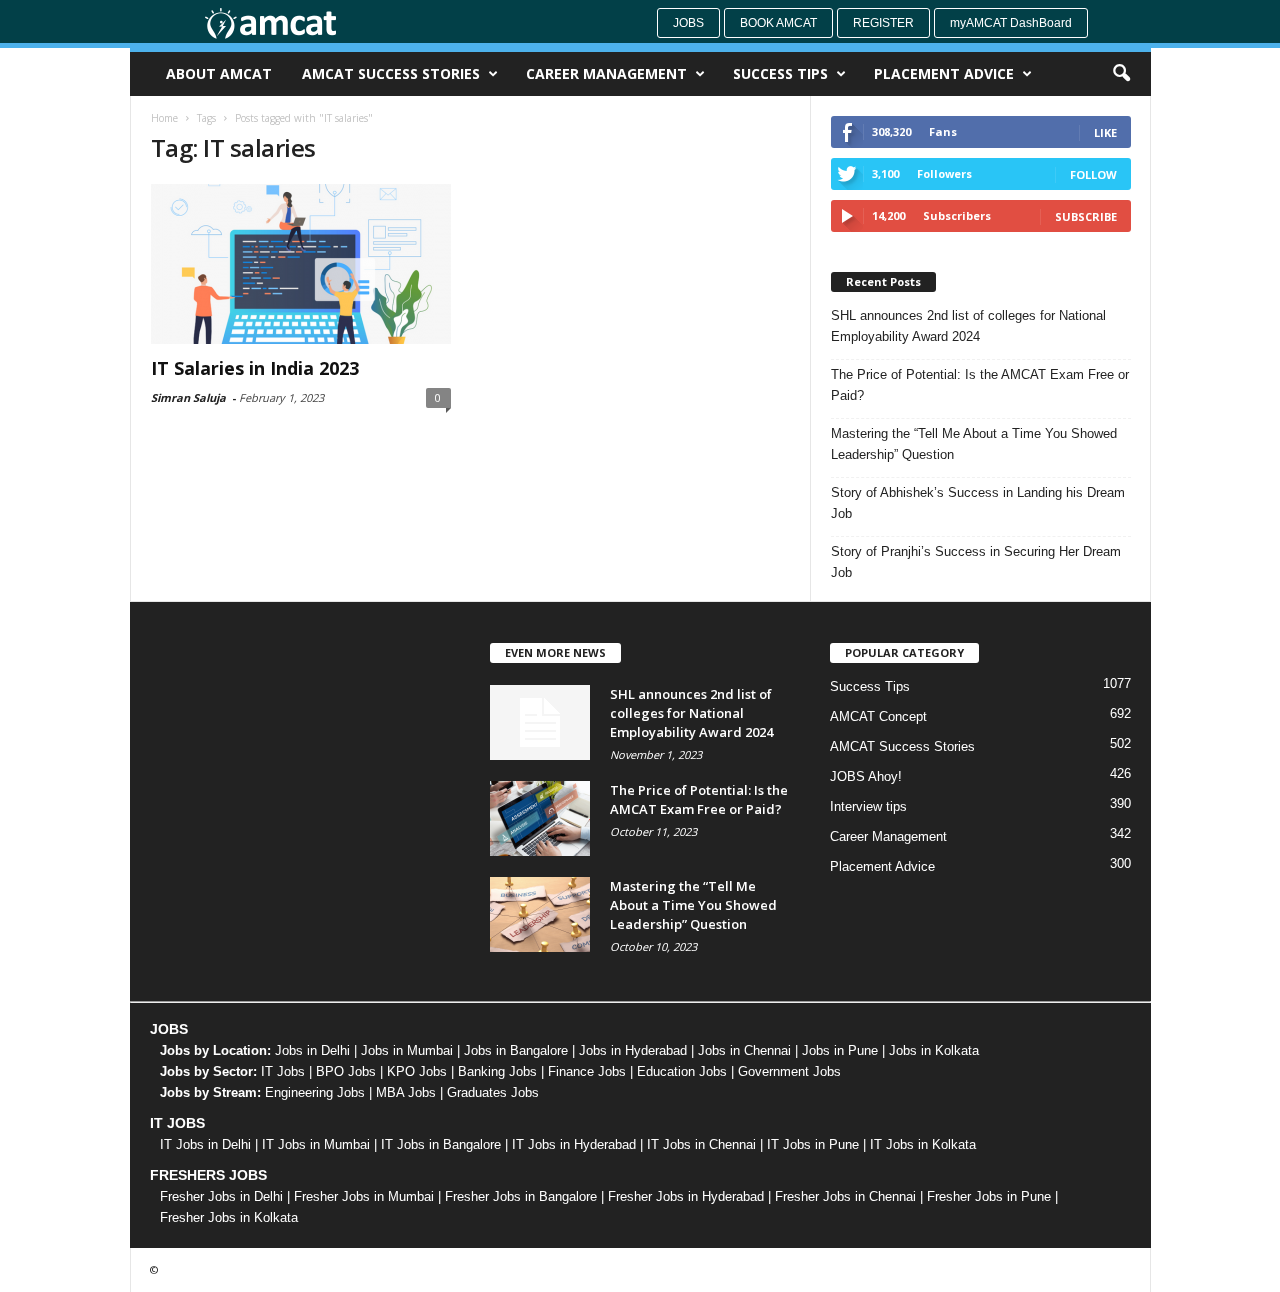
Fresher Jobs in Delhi (221, 1196)
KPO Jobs (417, 1071)
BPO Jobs (346, 1071)
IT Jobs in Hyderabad (574, 1144)
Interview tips (868, 806)
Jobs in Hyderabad (633, 1050)
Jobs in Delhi (312, 1050)
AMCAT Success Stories (391, 73)
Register (883, 23)
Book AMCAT (778, 23)
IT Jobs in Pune (813, 1144)
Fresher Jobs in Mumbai (364, 1196)
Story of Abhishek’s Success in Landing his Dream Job (978, 503)
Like (1105, 132)
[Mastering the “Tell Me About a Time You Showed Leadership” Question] (540, 914)
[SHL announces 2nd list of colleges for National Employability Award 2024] (540, 722)
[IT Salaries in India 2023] (301, 264)
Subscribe (1086, 216)
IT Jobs (283, 1071)
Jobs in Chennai (744, 1050)
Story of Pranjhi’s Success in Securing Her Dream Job (976, 562)
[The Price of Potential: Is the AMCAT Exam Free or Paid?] (540, 818)
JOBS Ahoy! (866, 776)
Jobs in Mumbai (407, 1050)
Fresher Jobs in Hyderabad (686, 1196)
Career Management (606, 73)
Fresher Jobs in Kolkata (229, 1217)
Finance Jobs (587, 1071)
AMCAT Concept (878, 716)
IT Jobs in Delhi (205, 1144)
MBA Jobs (406, 1092)
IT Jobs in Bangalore (441, 1144)
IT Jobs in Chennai (701, 1144)
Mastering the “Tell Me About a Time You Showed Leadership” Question (974, 444)
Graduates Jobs (493, 1092)
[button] (1121, 74)
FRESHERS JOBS (208, 1175)
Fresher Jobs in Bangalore (521, 1196)
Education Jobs (682, 1071)
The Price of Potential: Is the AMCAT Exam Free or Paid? (980, 385)
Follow (1093, 174)
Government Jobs (789, 1071)
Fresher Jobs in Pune (989, 1196)
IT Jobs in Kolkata (923, 1144)
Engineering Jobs (315, 1092)
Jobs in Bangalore (516, 1050)
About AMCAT (219, 73)
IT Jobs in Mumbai (316, 1144)
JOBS (169, 1029)
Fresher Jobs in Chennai (845, 1196)
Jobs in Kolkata (934, 1050)
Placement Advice (944, 73)
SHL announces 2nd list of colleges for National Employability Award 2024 (968, 326)
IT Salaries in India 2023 (255, 368)
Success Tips (780, 73)
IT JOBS (177, 1123)
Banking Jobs (497, 1071)
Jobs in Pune (840, 1050)
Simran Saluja (188, 397)
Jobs (688, 23)
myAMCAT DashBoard (1011, 23)
